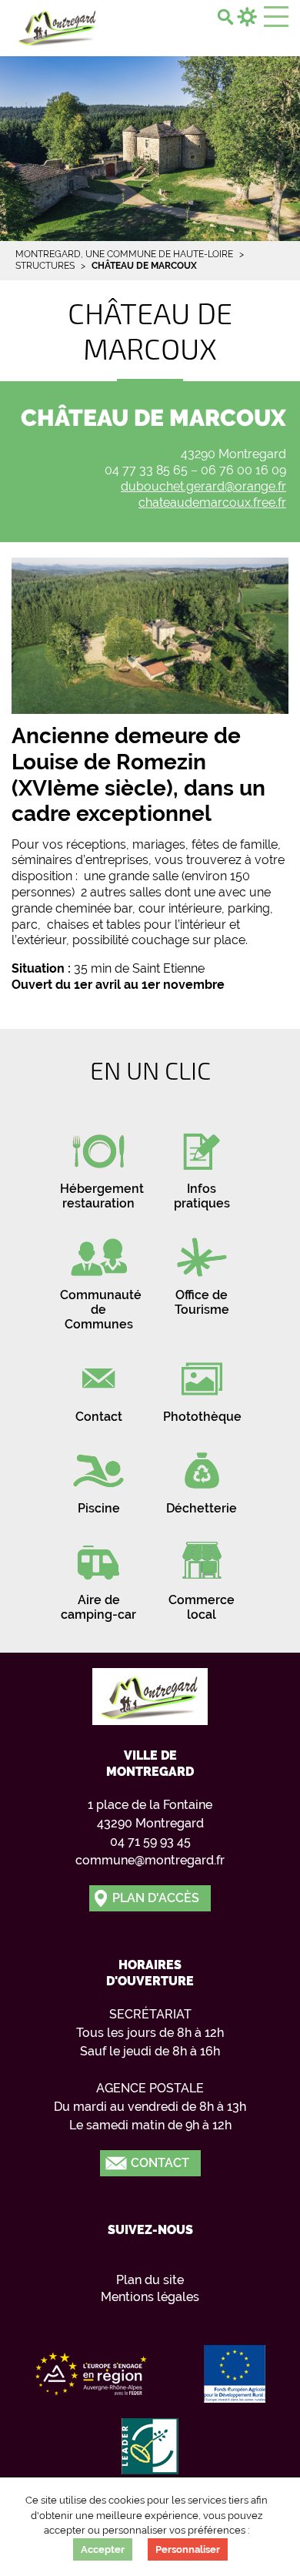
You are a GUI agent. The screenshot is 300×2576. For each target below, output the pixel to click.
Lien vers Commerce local (202, 1576)
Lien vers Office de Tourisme (202, 1271)
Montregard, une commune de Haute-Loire (124, 254)
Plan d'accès (156, 1898)
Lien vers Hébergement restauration (98, 1165)
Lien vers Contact (98, 1386)
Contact (160, 2163)
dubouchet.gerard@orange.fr (203, 486)
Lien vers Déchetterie (202, 1477)
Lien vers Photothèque (202, 1386)
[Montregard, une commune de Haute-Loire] (58, 26)
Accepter (103, 2549)
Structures (45, 266)
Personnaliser (188, 2549)
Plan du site (150, 2280)
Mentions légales (150, 2297)
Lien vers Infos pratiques (202, 1165)
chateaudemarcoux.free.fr (212, 502)
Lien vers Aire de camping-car (98, 1576)
